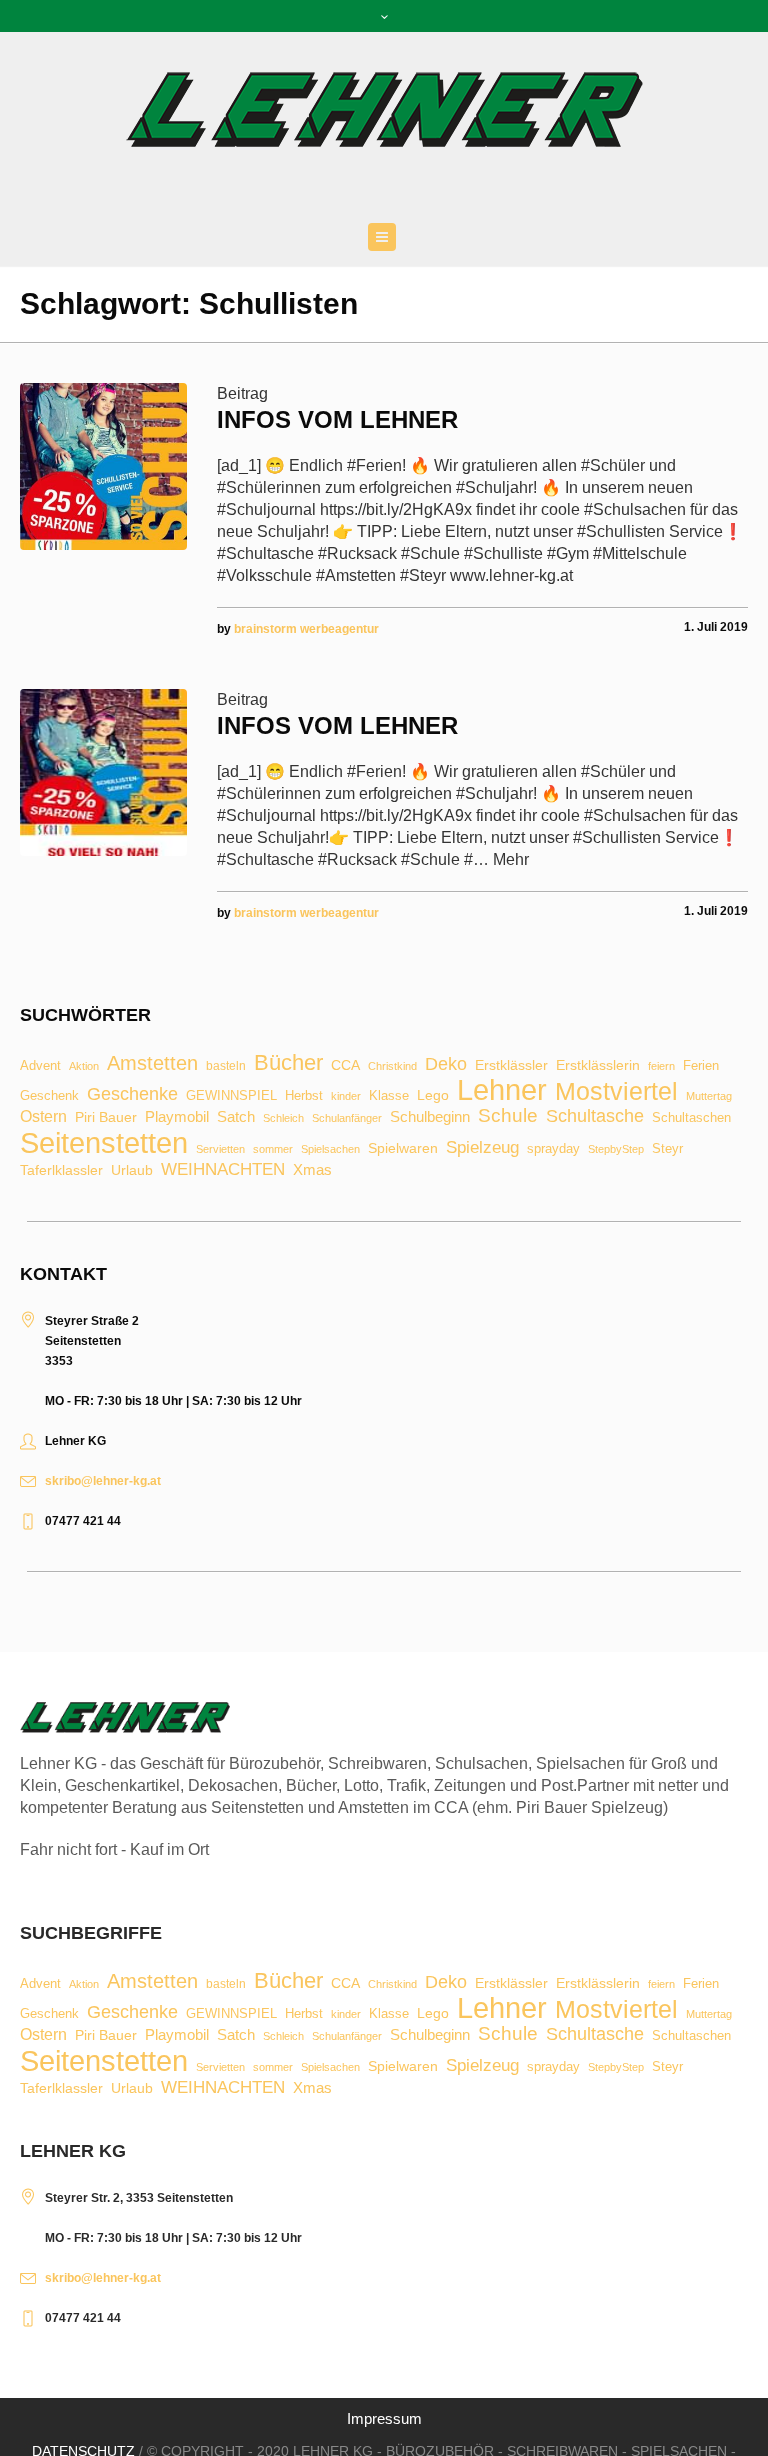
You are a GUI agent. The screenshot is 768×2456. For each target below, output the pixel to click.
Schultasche (595, 1116)
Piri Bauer (106, 1118)
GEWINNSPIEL (231, 1096)
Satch (236, 1116)
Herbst (304, 1096)
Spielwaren (403, 1149)
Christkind (392, 1066)
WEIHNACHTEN (223, 1170)
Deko (446, 1064)
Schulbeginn (430, 1117)
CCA (345, 1066)
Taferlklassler (61, 1171)
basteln (226, 1067)
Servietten (220, 1149)
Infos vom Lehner (337, 419)
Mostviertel (616, 1091)
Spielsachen (330, 1149)
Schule (508, 1115)
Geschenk (49, 1095)
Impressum (384, 2418)
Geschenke (132, 1094)
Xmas (312, 1169)
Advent (40, 1066)
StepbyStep (616, 1149)
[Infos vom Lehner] (103, 466)
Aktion (84, 1066)
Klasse (389, 1095)
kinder (346, 1096)
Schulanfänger (347, 1118)
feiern (661, 1066)
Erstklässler (511, 1066)
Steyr (667, 1149)
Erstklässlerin (598, 1066)
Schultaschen (691, 1118)
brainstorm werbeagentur (306, 629)
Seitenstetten (104, 1142)
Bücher (288, 1063)
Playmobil (177, 1117)
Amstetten (152, 1064)
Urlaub (132, 1171)
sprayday (553, 1149)
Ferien (701, 1065)
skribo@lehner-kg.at (103, 1481)
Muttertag (709, 1096)
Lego (433, 1095)
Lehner (502, 1090)
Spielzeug (482, 1148)
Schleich (283, 1118)
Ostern (43, 1117)
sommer (273, 1149)
